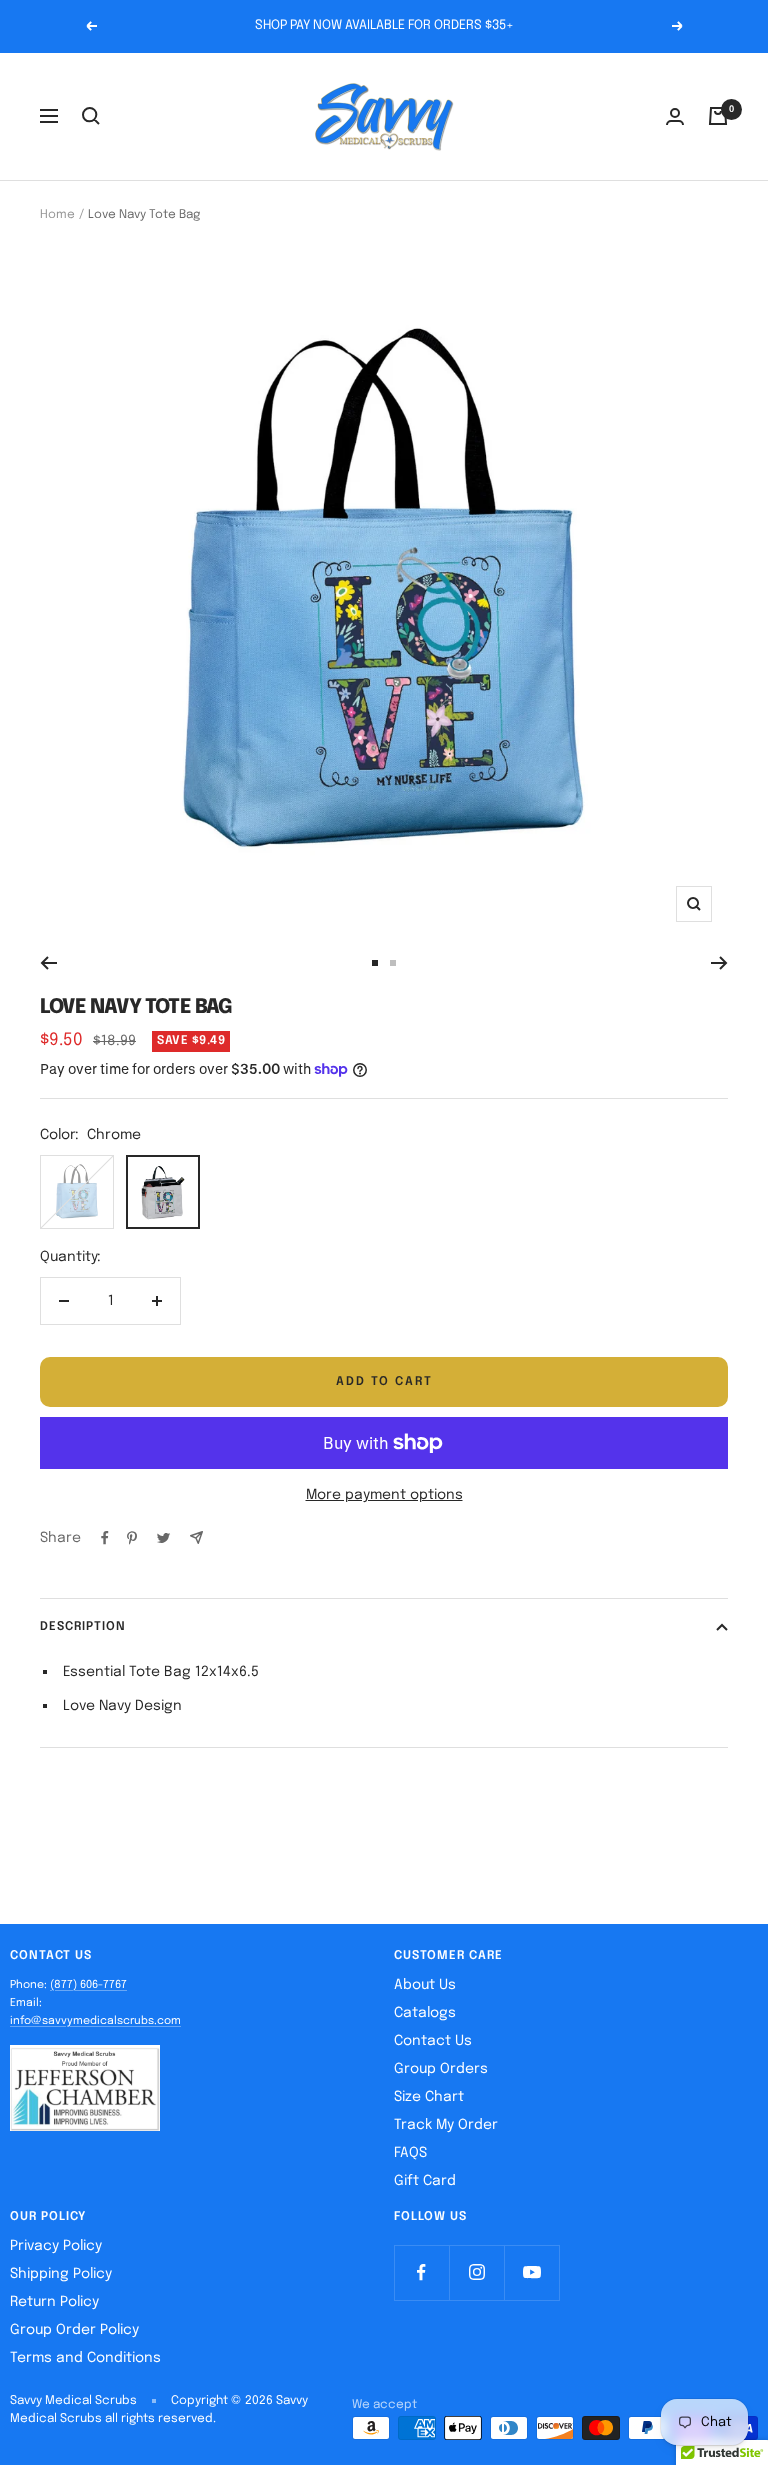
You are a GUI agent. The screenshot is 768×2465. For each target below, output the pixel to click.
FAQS (410, 2153)
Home (57, 215)
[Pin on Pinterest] (132, 1538)
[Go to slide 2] (393, 963)
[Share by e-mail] (196, 1537)
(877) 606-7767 (88, 1985)
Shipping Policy (61, 2274)
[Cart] (718, 116)
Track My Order (446, 2125)
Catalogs (425, 2013)
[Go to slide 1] (375, 963)
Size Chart (429, 2097)
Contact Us (433, 2041)
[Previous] (48, 963)
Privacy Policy (56, 2246)
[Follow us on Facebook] (421, 2272)
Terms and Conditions (85, 2358)
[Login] (675, 116)
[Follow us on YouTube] (531, 2272)
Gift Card (425, 2181)
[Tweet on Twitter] (163, 1538)
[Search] (91, 116)
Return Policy (54, 2302)
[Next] (719, 963)
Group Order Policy (74, 2330)
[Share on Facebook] (105, 1538)
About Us (425, 1985)
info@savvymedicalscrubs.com (95, 2021)
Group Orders (441, 2069)
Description (83, 1627)
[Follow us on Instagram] (476, 2272)
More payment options (384, 1495)
